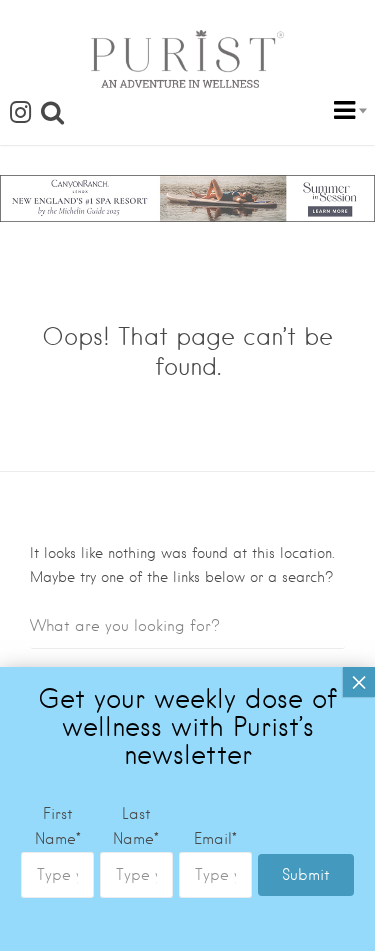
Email (215, 839)
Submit (306, 875)
